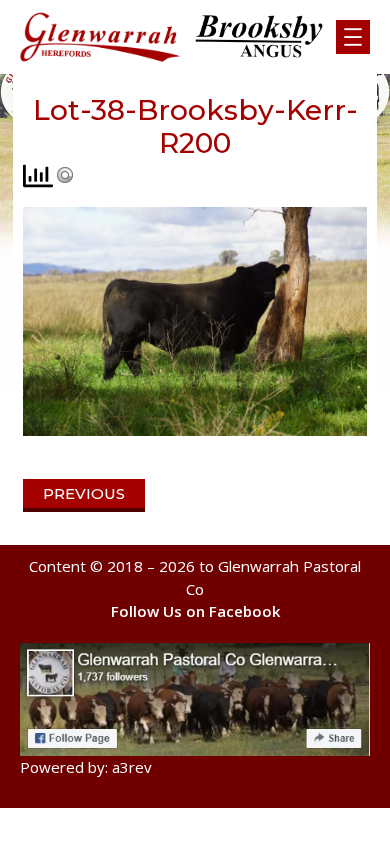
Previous (84, 493)
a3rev (132, 767)
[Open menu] (353, 37)
